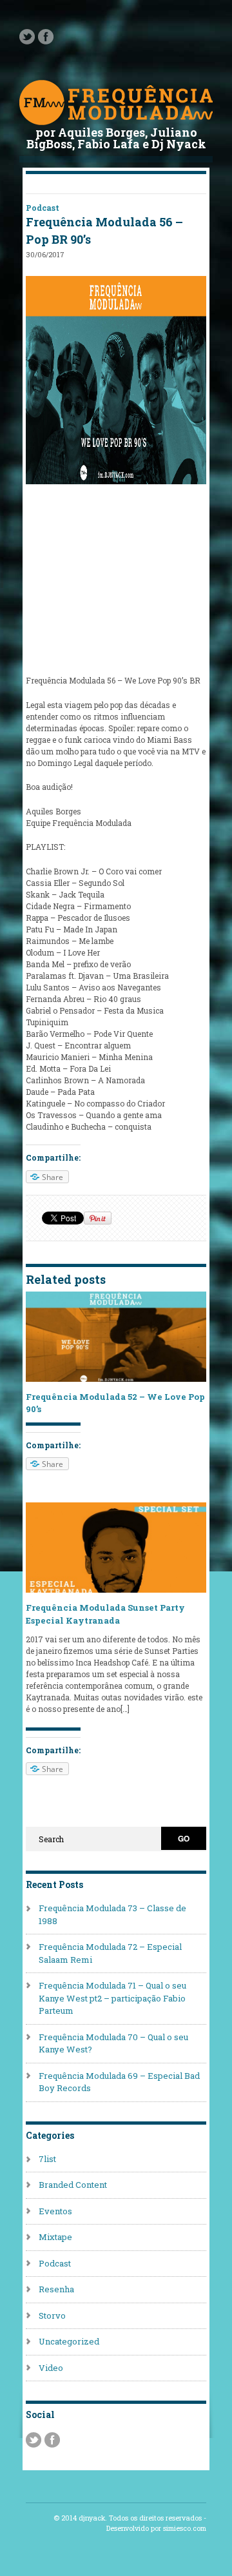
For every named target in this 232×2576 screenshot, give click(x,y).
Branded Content (73, 2185)
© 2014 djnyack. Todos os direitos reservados (128, 2518)
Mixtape (55, 2237)
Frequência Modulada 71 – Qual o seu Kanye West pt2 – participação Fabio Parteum (112, 1998)
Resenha (56, 2289)
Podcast (43, 208)
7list (47, 2159)
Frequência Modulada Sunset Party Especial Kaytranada (105, 1614)
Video (51, 2368)
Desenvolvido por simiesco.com (156, 2528)
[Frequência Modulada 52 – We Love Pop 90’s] (116, 1379)
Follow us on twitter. (27, 37)
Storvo (52, 2315)
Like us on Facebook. (46, 37)
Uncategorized (69, 2341)
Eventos (55, 2211)
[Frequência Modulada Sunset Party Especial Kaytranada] (116, 1589)
